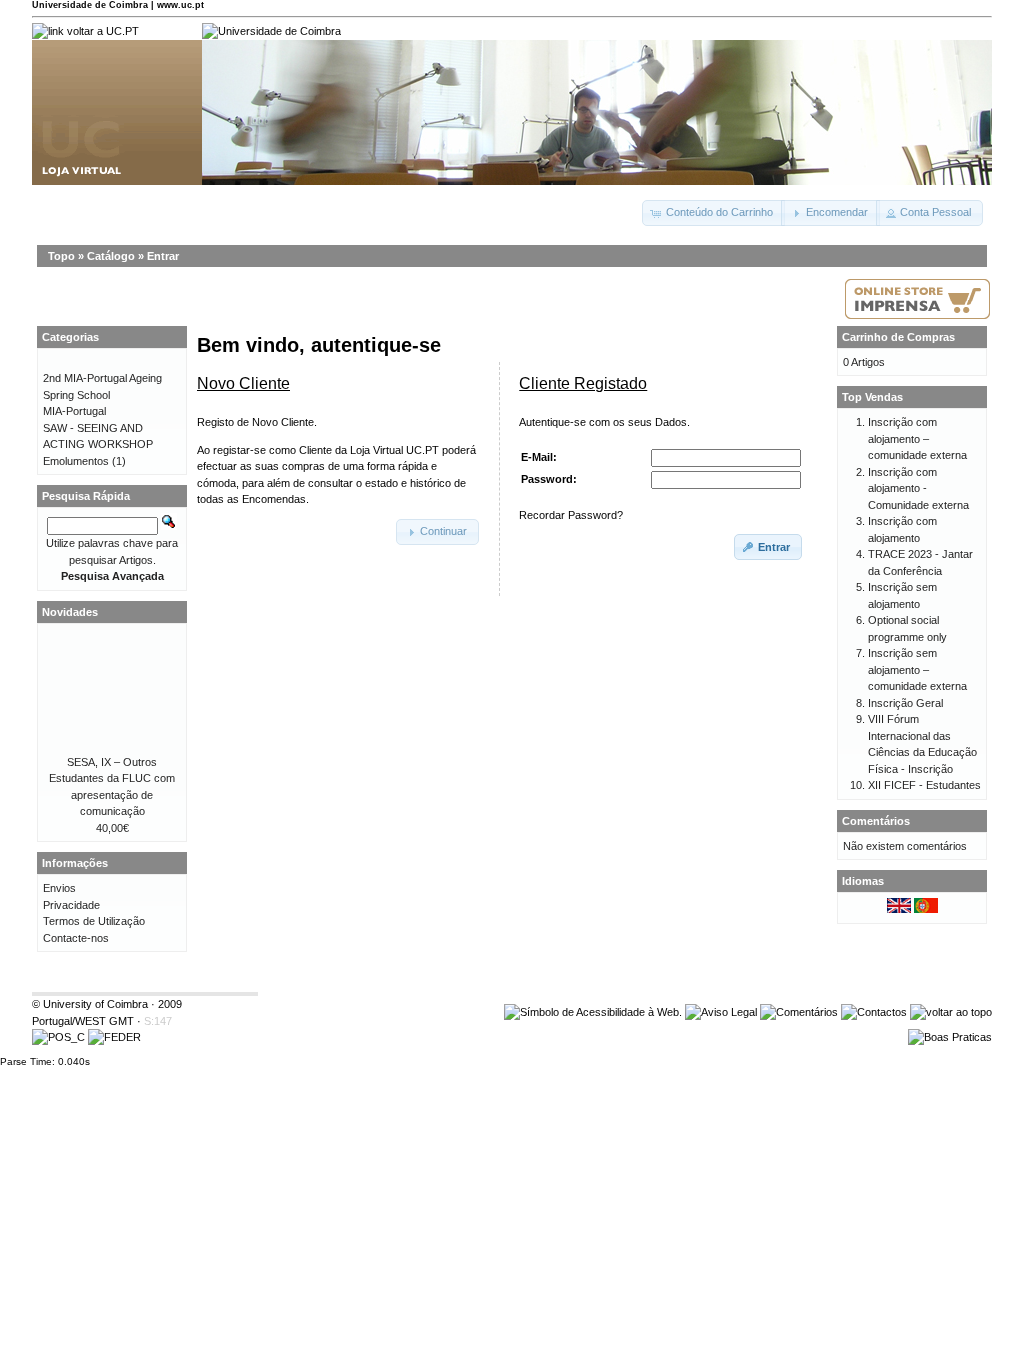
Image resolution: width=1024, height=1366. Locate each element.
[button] (713, 213)
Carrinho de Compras (898, 337)
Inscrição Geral (905, 703)
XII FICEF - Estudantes (924, 785)
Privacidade (71, 905)
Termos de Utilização (94, 921)
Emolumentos (76, 461)
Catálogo (111, 256)
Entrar (163, 256)
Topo (61, 256)
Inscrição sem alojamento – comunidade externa (917, 669)
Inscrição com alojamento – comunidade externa (917, 438)
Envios (59, 888)
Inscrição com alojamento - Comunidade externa (918, 488)
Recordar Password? (571, 515)
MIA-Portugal (74, 411)
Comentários (876, 821)
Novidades (70, 612)
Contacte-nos (76, 938)
